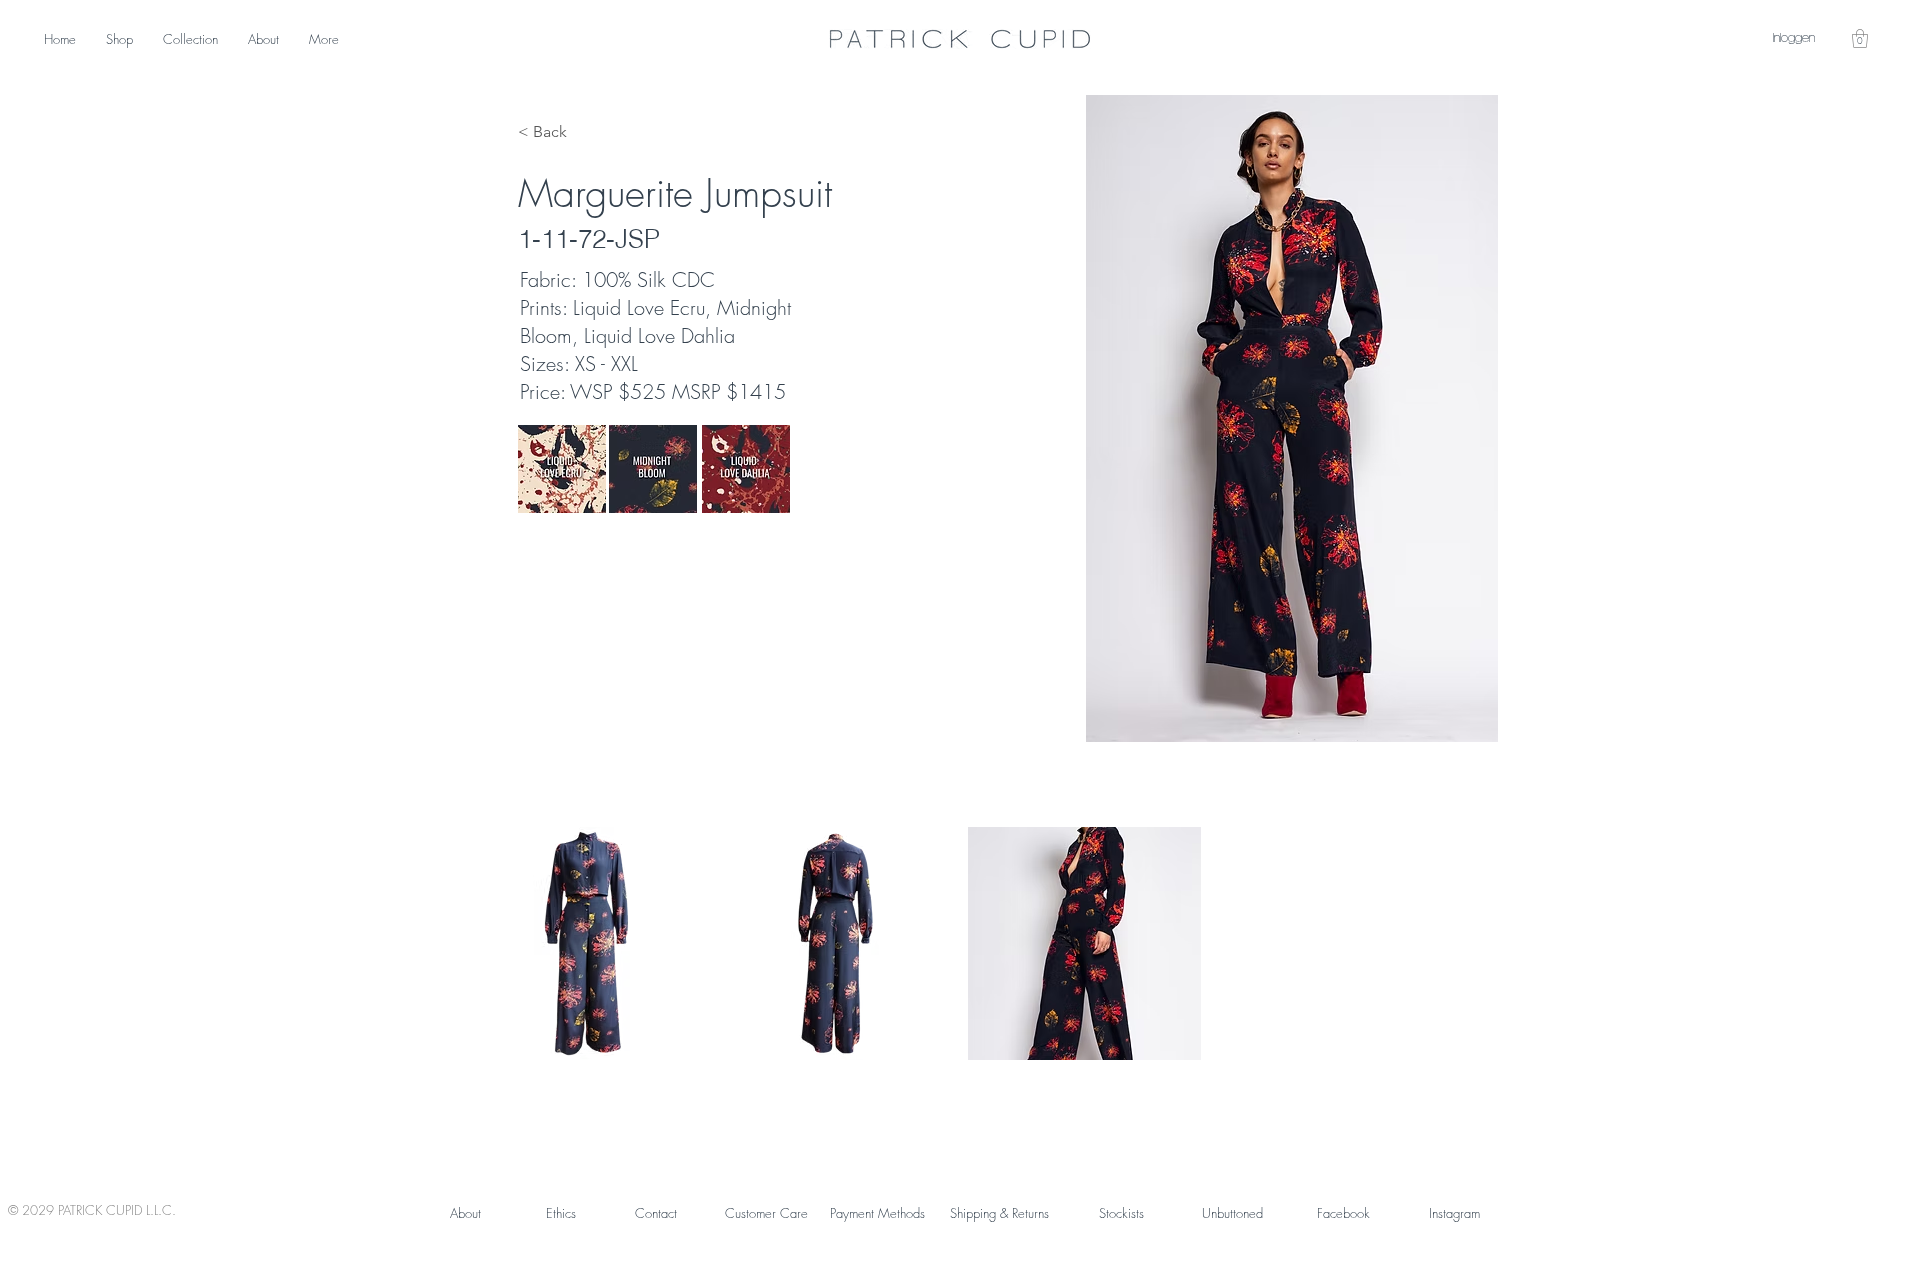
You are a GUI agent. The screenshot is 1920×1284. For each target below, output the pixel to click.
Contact (656, 1213)
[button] (1860, 38)
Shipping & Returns (999, 1213)
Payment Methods (877, 1213)
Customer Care (766, 1213)
